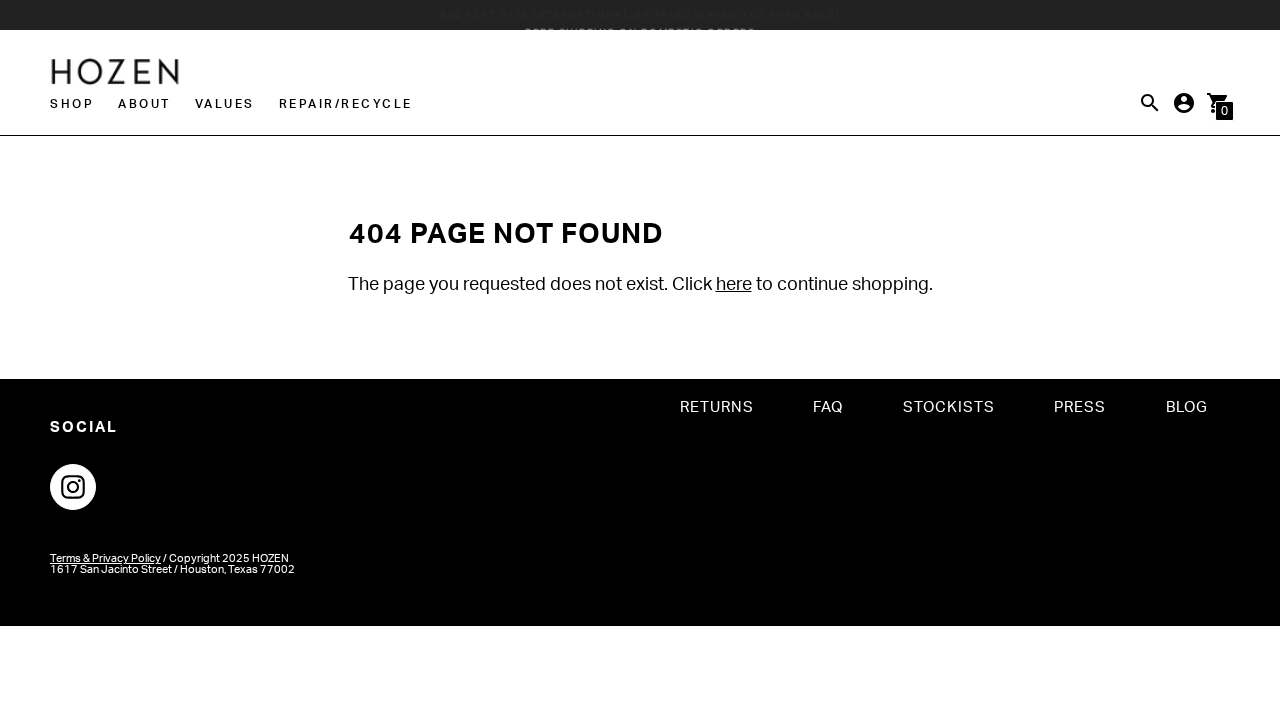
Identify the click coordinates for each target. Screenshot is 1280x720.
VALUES (225, 104)
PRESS (1080, 407)
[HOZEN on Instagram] (73, 487)
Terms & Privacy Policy (105, 558)
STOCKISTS (949, 407)
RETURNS (717, 407)
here (734, 285)
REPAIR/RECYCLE (346, 104)
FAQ (828, 407)
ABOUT (144, 104)
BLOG (1187, 407)
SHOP (72, 104)
